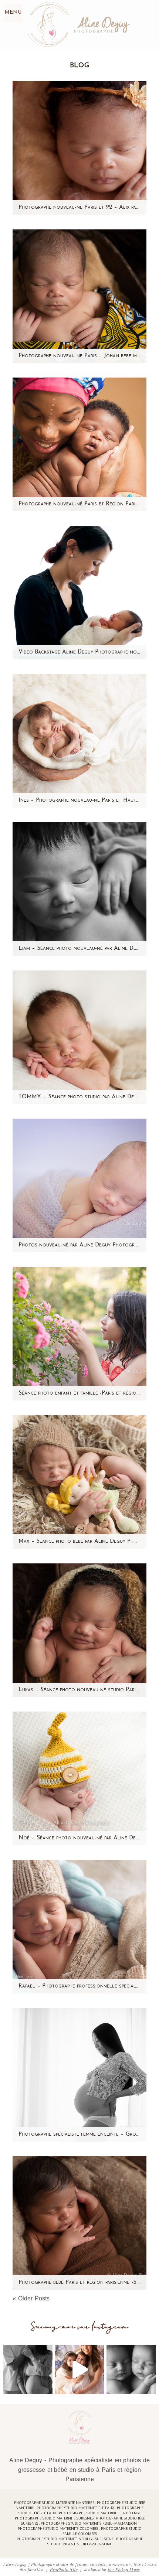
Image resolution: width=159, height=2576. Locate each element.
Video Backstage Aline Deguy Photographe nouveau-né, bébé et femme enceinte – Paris (79, 652)
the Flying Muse (124, 2569)
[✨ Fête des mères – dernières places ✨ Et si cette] (79, 2369)
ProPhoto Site (63, 2569)
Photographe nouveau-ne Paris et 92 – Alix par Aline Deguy (79, 207)
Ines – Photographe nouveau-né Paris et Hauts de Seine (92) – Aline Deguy (79, 800)
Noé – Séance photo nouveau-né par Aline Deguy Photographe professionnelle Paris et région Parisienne (79, 1838)
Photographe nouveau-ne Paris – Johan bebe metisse (79, 356)
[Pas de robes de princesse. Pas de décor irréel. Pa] (28, 2369)
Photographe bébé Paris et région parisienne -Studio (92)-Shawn (79, 2282)
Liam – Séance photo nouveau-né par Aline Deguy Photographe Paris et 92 (79, 948)
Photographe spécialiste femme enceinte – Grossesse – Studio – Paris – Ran (79, 2134)
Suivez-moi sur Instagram (80, 2327)
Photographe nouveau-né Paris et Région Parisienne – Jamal (79, 504)
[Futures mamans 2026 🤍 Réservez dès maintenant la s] (131, 2369)
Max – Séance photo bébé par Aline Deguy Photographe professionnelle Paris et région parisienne (79, 1541)
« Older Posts (31, 2298)
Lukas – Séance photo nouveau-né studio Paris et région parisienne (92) (79, 1690)
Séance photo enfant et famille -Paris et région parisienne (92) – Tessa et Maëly (79, 1393)
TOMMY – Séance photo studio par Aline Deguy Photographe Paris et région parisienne (79, 1097)
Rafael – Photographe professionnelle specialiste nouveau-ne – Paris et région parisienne (79, 1986)
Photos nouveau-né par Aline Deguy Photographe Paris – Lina (79, 1245)
